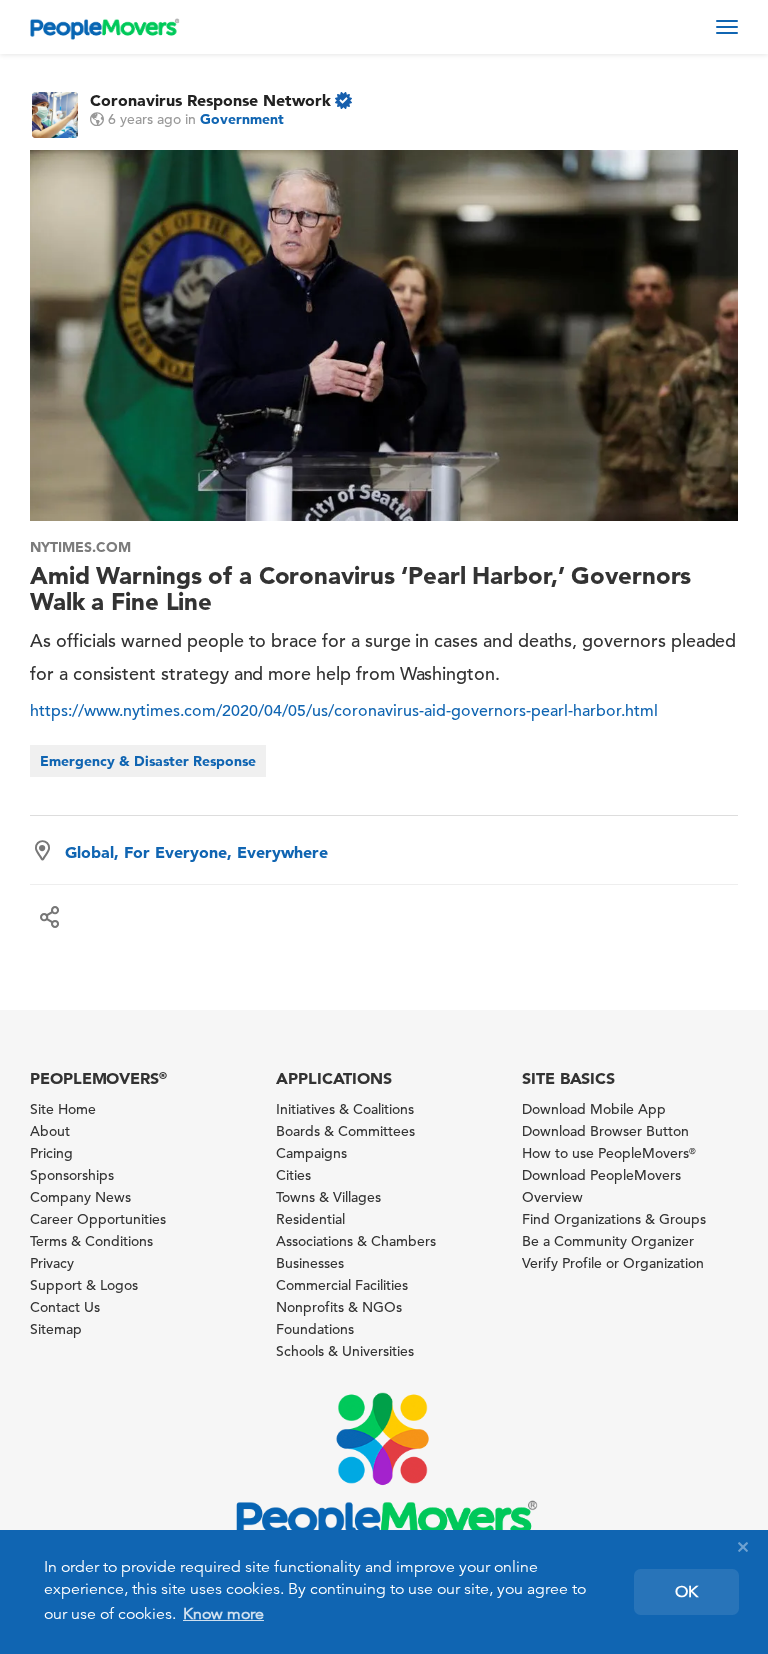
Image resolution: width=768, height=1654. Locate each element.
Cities (293, 1175)
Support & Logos (84, 1285)
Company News (80, 1197)
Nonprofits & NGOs (339, 1307)
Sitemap (56, 1329)
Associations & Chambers (356, 1241)
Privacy (52, 1263)
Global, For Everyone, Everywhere (196, 852)
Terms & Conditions (91, 1241)
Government (242, 119)
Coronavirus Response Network (210, 100)
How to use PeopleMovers (609, 1153)
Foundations (315, 1329)
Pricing (51, 1153)
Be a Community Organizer (608, 1241)
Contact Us (65, 1307)
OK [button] (686, 1592)
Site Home (63, 1109)
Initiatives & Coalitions (345, 1109)
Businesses (310, 1263)
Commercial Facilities (342, 1285)
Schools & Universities (345, 1351)
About (50, 1131)
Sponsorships (72, 1175)
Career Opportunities (98, 1219)
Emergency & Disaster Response (148, 761)
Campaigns (311, 1153)
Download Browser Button (605, 1131)
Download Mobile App (594, 1109)
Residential (310, 1219)
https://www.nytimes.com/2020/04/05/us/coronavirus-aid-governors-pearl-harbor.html (344, 711)
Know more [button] (223, 1614)
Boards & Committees (345, 1131)
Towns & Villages (328, 1197)
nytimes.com (80, 547)
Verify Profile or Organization (613, 1263)
